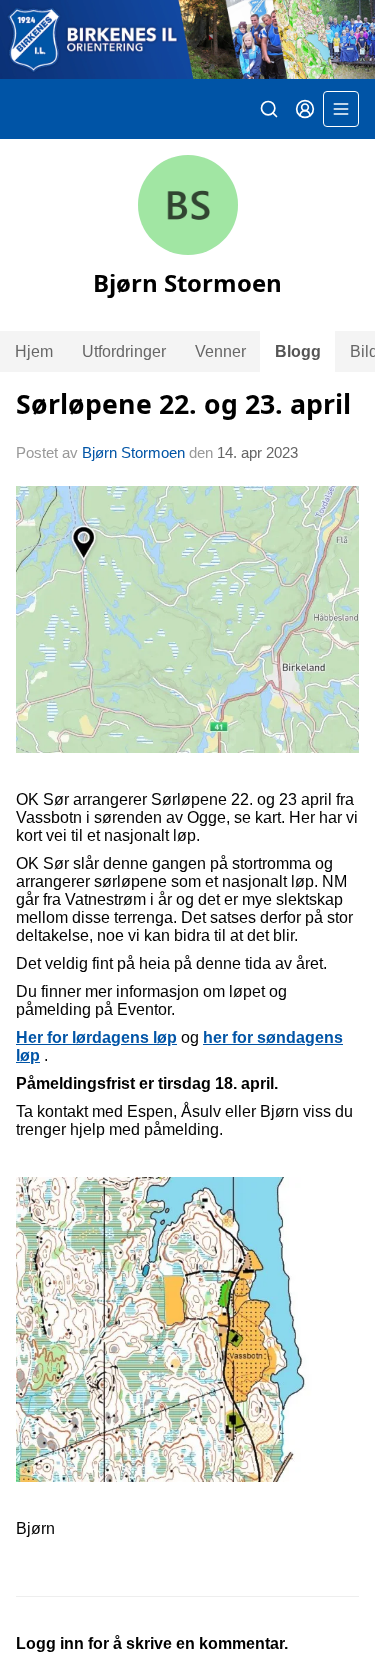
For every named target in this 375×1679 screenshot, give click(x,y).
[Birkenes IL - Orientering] (187, 39)
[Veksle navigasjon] (341, 109)
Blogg (298, 351)
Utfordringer (124, 351)
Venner (220, 351)
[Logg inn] (305, 109)
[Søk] (269, 109)
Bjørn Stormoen (133, 452)
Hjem (34, 351)
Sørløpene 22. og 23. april (183, 403)
